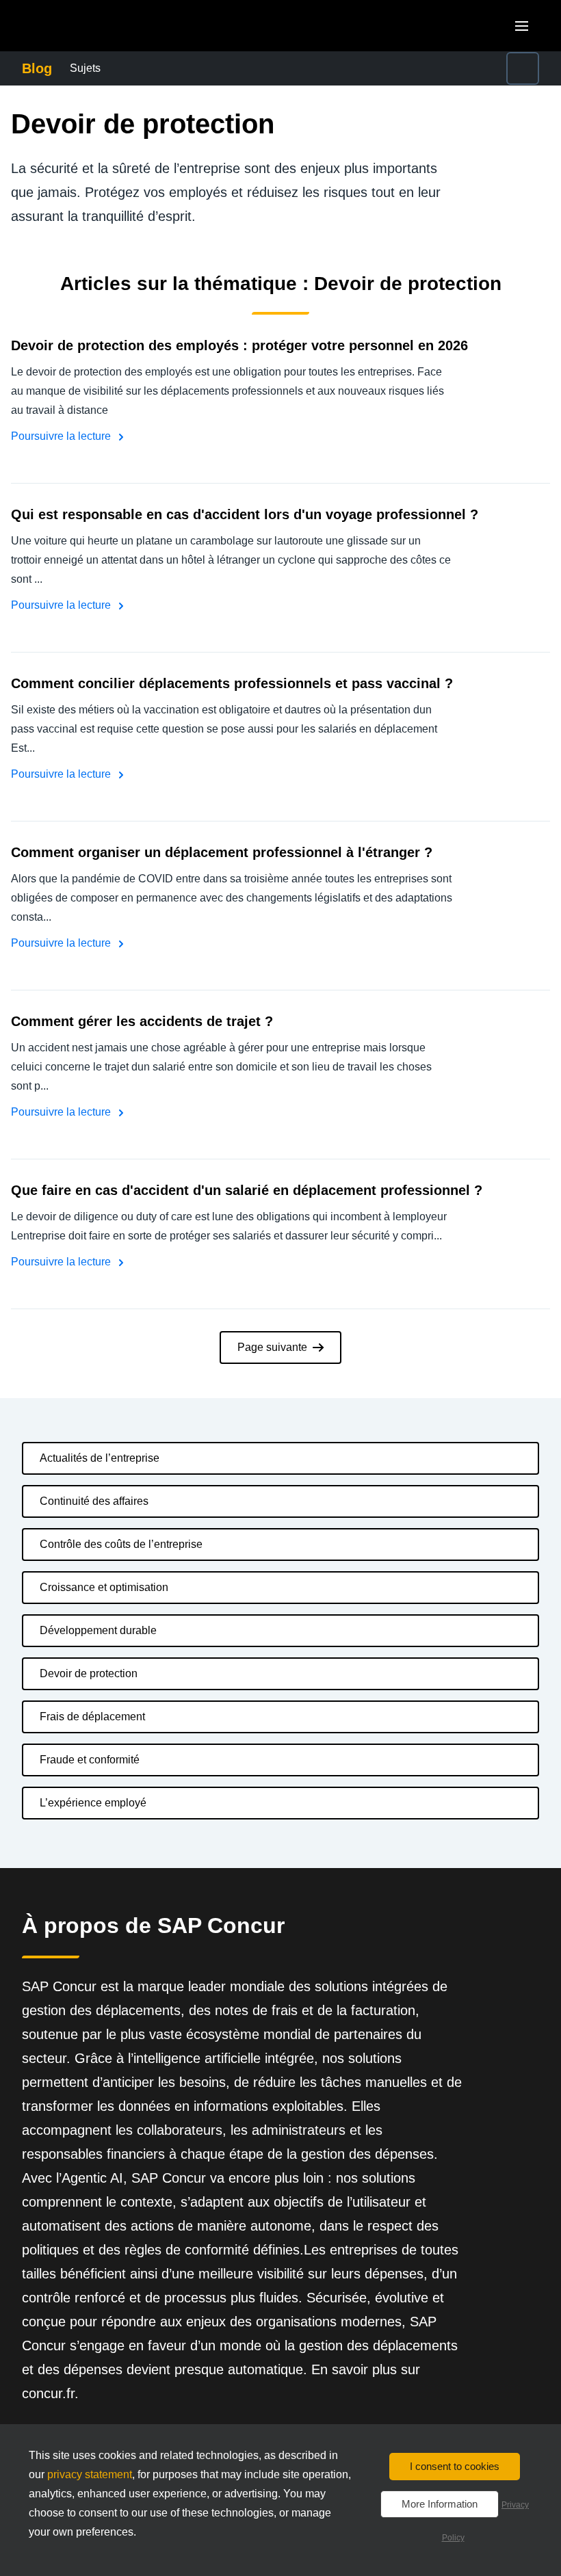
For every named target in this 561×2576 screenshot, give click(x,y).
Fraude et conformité (90, 1760)
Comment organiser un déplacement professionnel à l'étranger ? (222, 852)
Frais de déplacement (92, 1717)
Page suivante (272, 1347)
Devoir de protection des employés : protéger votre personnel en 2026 (239, 345)
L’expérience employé (93, 1803)
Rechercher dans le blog (443, 60)
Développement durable (98, 1630)
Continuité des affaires (94, 1501)
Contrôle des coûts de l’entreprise (121, 1544)
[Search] (523, 68)
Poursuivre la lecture (62, 436)
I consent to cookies (455, 2466)
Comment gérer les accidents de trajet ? (142, 1021)
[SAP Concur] (85, 26)
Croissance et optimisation (104, 1587)
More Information (440, 2504)
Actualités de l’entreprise (100, 1458)
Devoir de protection (89, 1673)
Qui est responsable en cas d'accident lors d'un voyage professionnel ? (245, 514)
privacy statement (90, 2474)
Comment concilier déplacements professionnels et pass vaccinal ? (232, 683)
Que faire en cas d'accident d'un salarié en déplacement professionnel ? (247, 1190)
